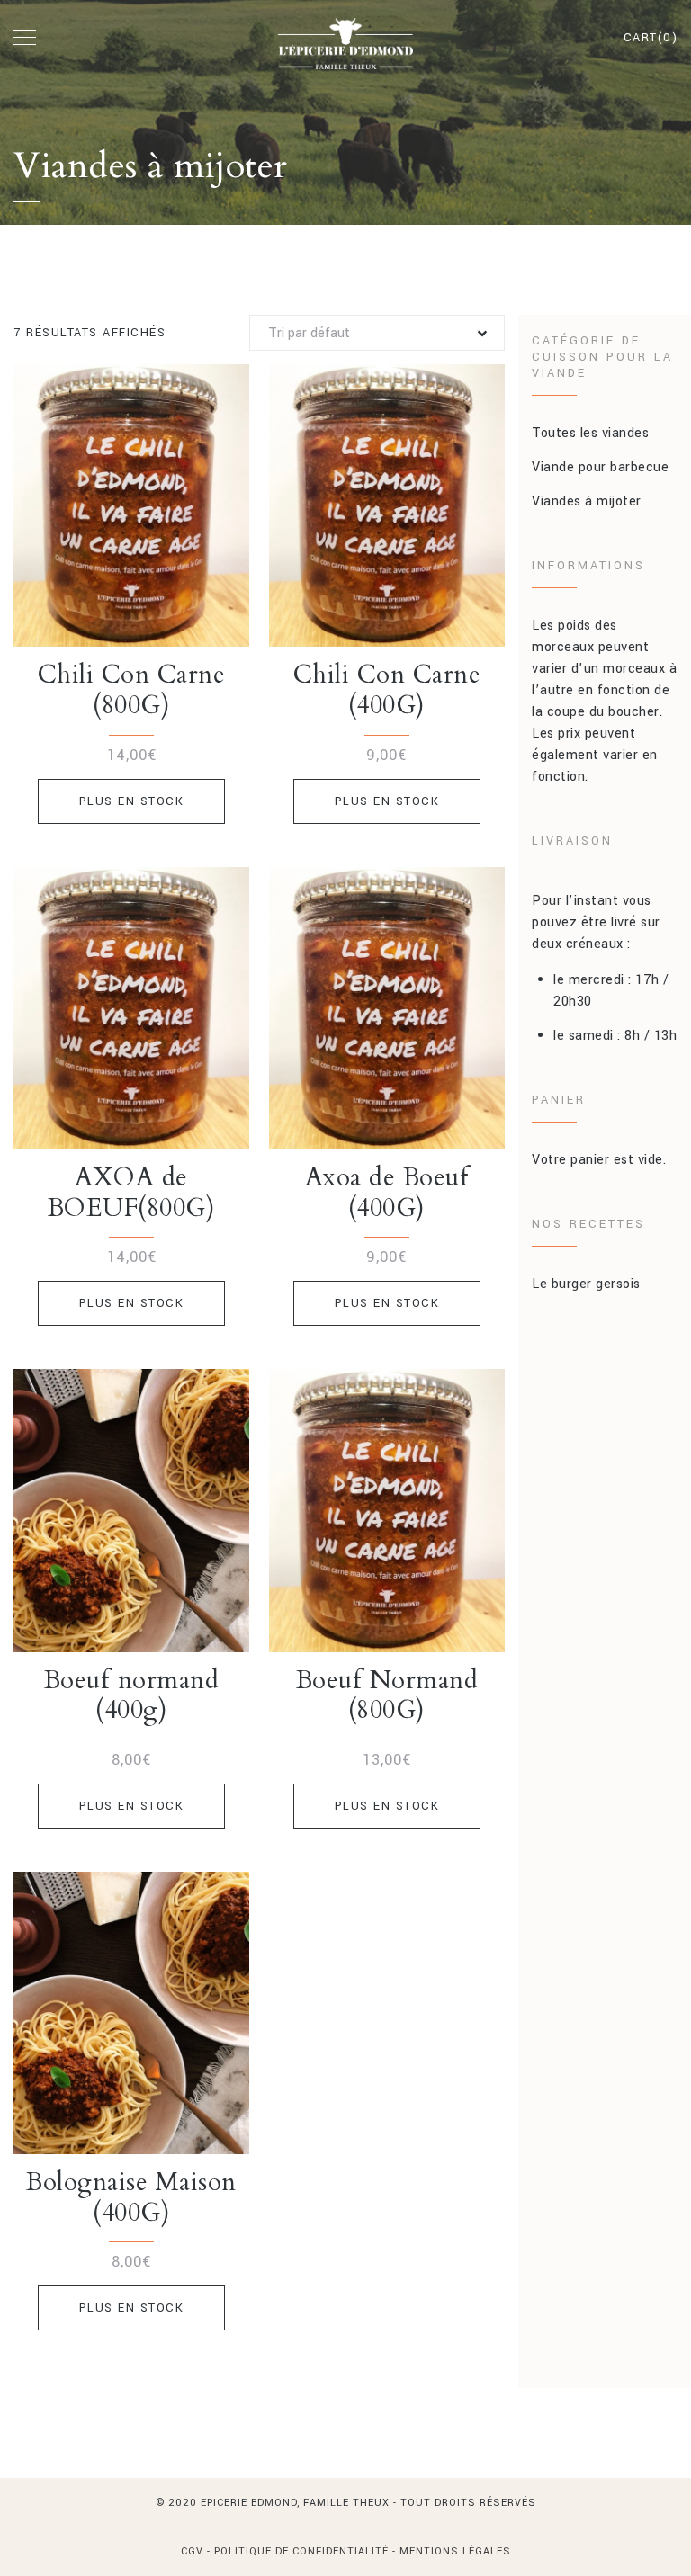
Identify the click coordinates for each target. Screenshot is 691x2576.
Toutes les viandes (590, 433)
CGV (194, 2551)
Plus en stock (132, 801)
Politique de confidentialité (301, 2551)
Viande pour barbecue (600, 467)
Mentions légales (455, 2551)
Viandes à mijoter (587, 501)
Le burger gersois (586, 1284)
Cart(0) (651, 38)
